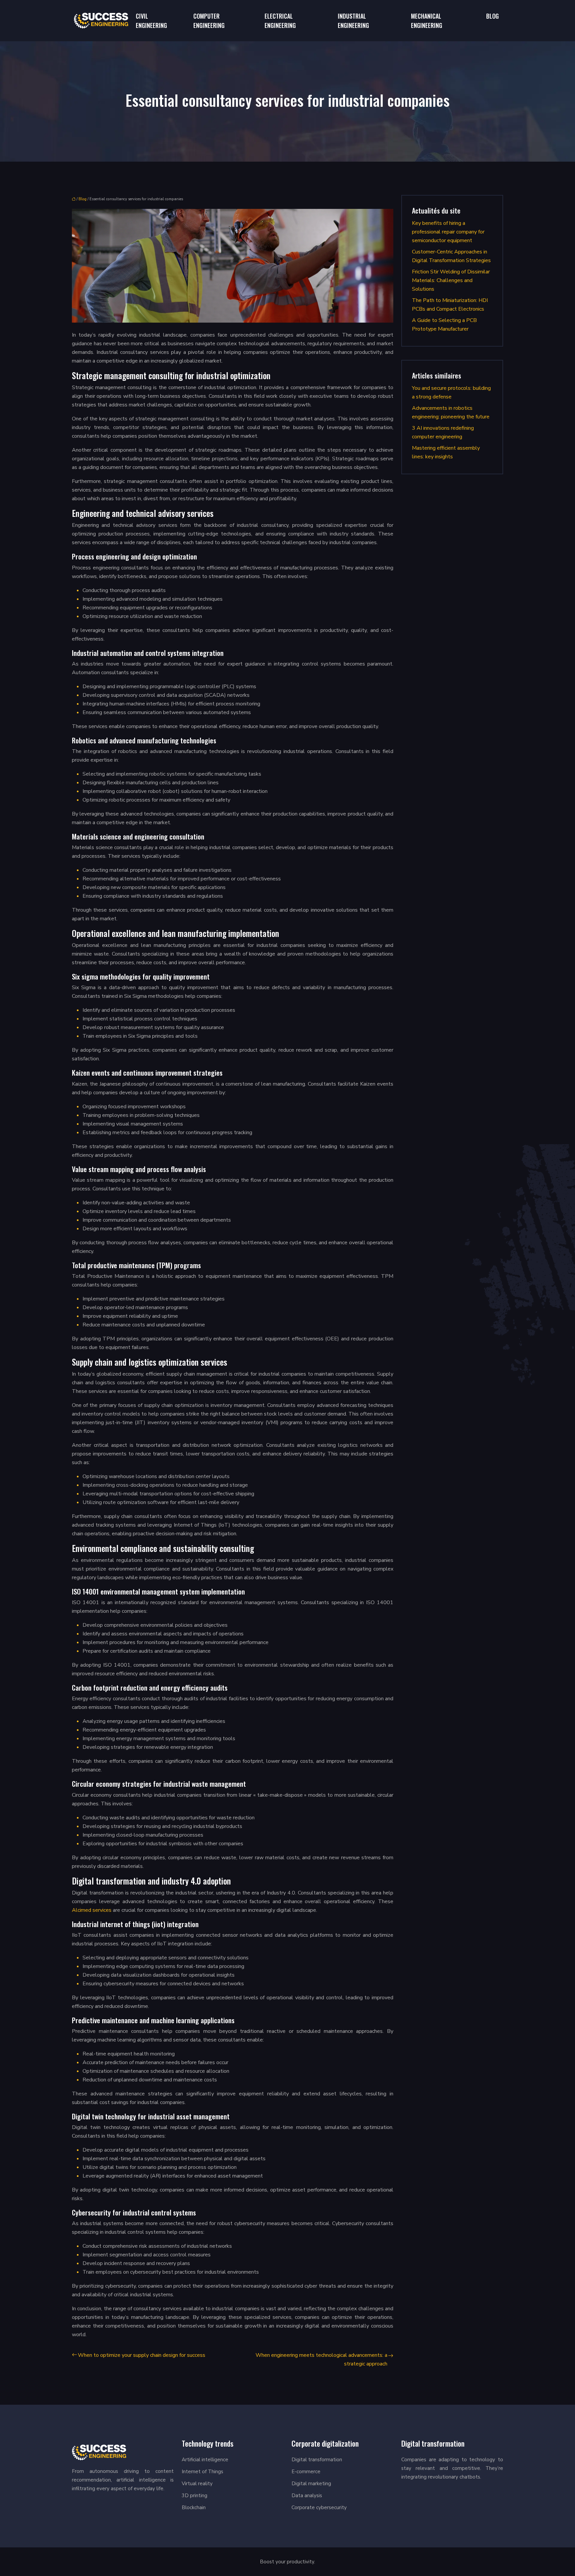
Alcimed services (92, 1910)
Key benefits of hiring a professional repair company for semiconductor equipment (448, 232)
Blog (492, 16)
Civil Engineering (151, 21)
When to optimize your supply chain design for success (142, 2355)
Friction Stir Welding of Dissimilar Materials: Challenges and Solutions (451, 280)
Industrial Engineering (353, 21)
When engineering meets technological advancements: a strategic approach (321, 2359)
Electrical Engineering (280, 21)
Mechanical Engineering (427, 21)
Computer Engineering (209, 21)
